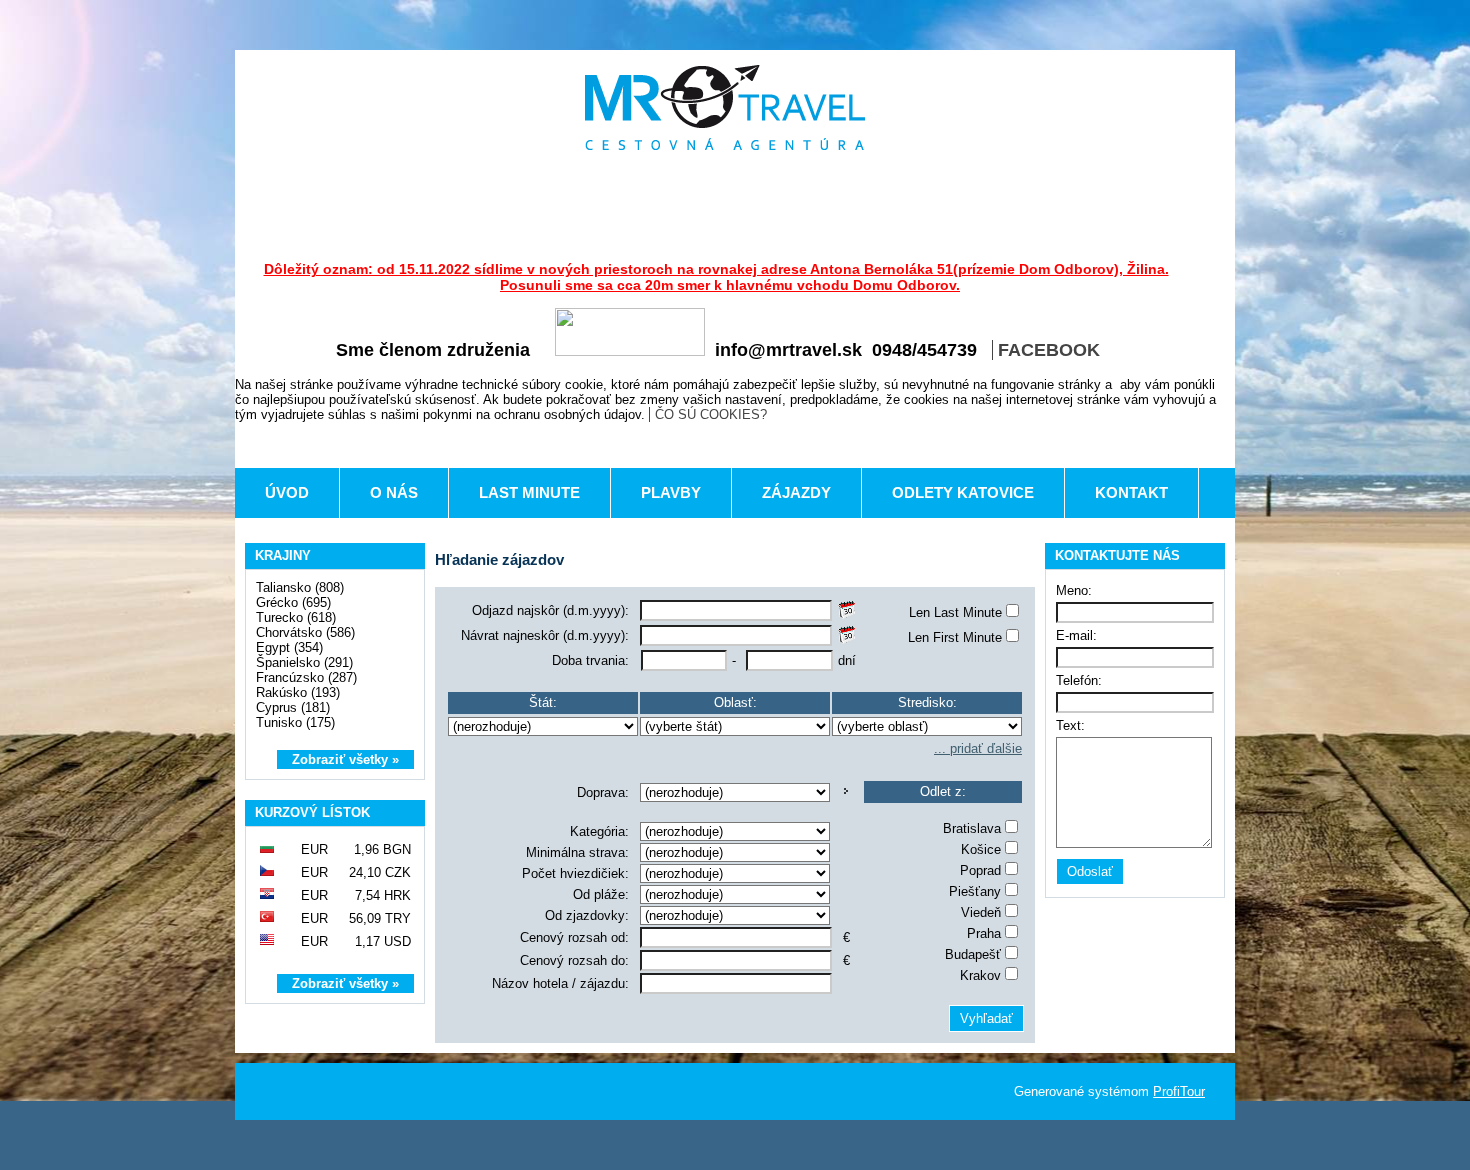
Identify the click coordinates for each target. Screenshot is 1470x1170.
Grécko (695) (293, 602)
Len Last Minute (955, 612)
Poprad (980, 870)
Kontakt (1131, 492)
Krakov (980, 975)
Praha (984, 933)
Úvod (287, 492)
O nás (394, 492)
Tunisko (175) (295, 722)
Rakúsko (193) (298, 692)
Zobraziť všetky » (345, 759)
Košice (981, 849)
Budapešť (973, 954)
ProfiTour (1179, 1091)
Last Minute (529, 492)
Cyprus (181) (293, 707)
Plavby (671, 492)
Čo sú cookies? (711, 414)
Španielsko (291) (304, 662)
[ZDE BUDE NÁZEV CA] (725, 107)
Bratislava (972, 828)
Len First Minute (955, 637)
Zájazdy (796, 492)
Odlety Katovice (963, 492)
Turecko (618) (296, 617)
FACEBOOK (1049, 350)
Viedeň (981, 912)
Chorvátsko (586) (305, 632)
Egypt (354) (289, 647)
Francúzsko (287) (306, 677)
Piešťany (975, 891)
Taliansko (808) (300, 587)
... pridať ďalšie (978, 748)
